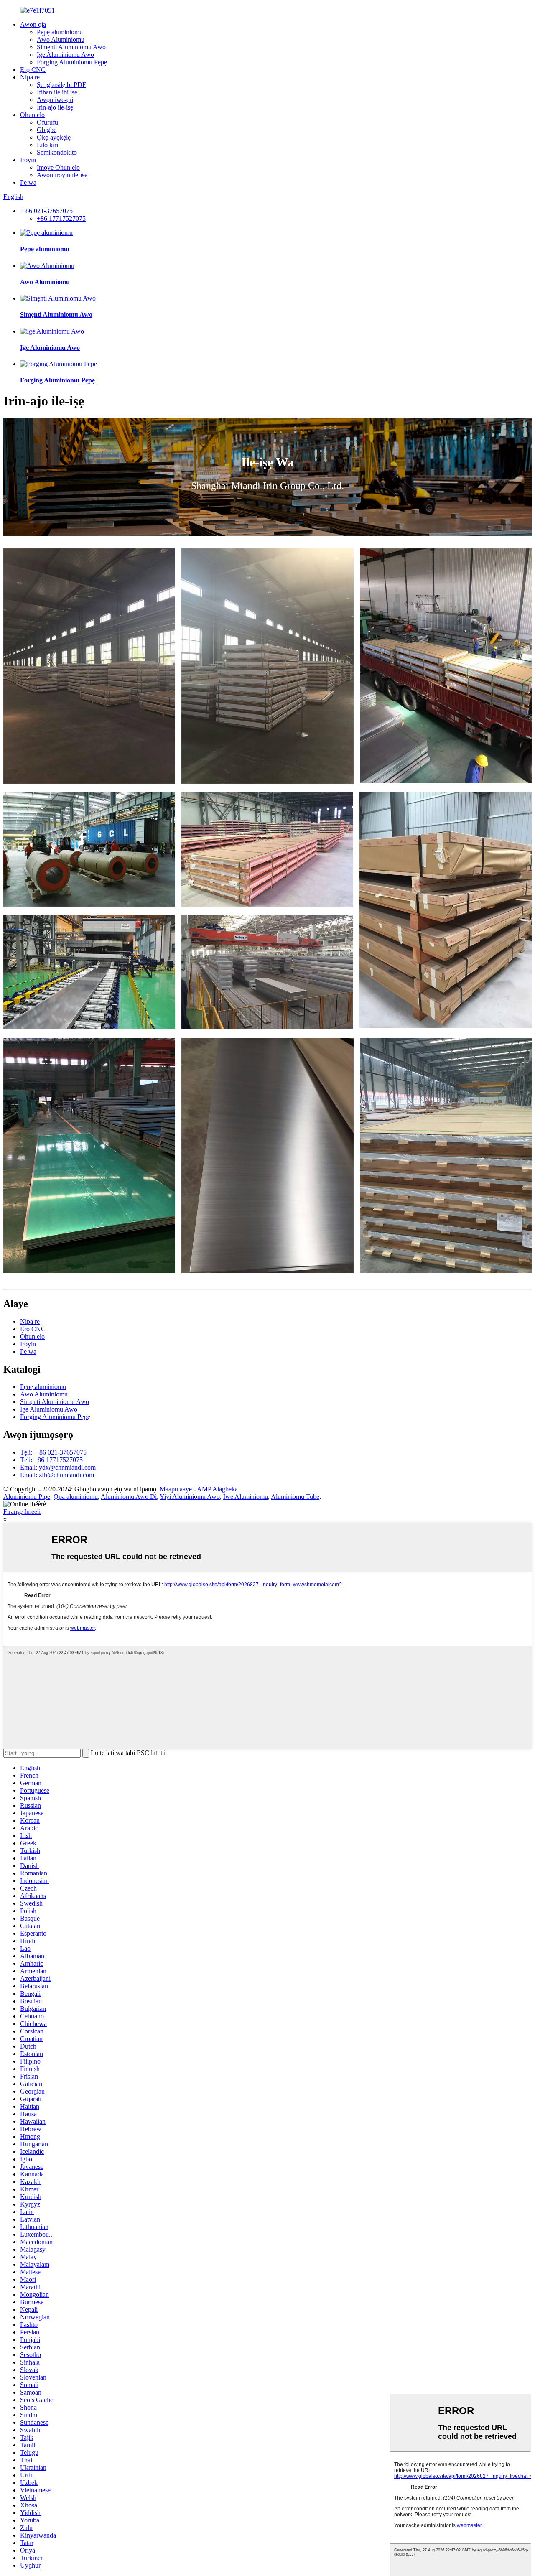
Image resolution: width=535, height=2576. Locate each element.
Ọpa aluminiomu (76, 1497)
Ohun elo (32, 115)
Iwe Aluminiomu (246, 1497)
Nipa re (30, 77)
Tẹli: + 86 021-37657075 (53, 1452)
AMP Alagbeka (217, 1489)
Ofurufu (47, 122)
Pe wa (28, 182)
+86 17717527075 (61, 218)
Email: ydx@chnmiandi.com (58, 1467)
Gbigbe (47, 130)
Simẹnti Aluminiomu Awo (71, 47)
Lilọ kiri (47, 145)
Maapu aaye (176, 1489)
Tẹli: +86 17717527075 (51, 1460)
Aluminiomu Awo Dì (129, 1497)
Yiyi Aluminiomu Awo (190, 1497)
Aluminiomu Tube (295, 1497)
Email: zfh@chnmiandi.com (57, 1475)
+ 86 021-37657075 (46, 211)
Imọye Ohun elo (58, 167)
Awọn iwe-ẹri (55, 100)
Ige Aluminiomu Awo (65, 55)
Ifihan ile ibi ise (57, 92)
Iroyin (28, 160)
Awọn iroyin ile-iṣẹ (62, 175)
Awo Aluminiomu (61, 39)
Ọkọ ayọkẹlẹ (54, 137)
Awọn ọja (33, 24)
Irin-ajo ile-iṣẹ (55, 107)
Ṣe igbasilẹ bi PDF (61, 85)
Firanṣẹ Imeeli (22, 1512)
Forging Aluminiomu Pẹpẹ (72, 62)
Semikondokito (57, 152)
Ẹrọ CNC (33, 70)
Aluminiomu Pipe (27, 1497)
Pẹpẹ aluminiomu (60, 32)
